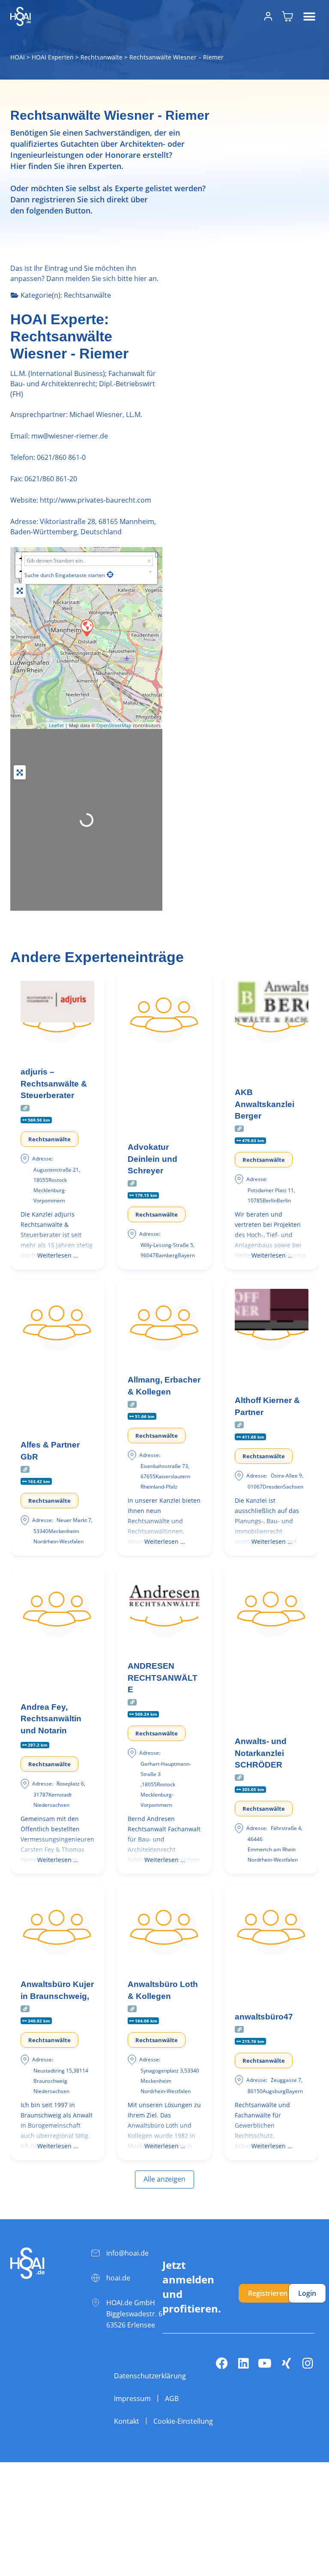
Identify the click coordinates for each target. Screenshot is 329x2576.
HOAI (18, 57)
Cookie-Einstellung (183, 2421)
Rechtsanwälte (102, 57)
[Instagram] (308, 2363)
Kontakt (127, 2421)
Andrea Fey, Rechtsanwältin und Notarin (51, 1719)
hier (141, 278)
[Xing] (286, 2363)
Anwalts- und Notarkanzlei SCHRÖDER (261, 1753)
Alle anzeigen (164, 2179)
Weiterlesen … (58, 1255)
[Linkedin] (243, 2363)
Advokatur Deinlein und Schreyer (153, 1159)
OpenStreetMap (114, 725)
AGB (172, 2398)
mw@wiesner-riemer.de (69, 436)
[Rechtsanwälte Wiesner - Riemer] (87, 628)
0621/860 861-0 (61, 457)
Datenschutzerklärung (150, 2376)
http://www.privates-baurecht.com (96, 500)
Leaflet (56, 725)
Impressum (132, 2398)
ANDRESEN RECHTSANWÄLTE (163, 1678)
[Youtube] (265, 2363)
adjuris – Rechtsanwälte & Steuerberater (54, 1084)
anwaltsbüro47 (264, 2017)
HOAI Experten (53, 57)
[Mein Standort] (110, 574)
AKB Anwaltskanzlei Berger (265, 1104)
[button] (309, 16)
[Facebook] (222, 2363)
